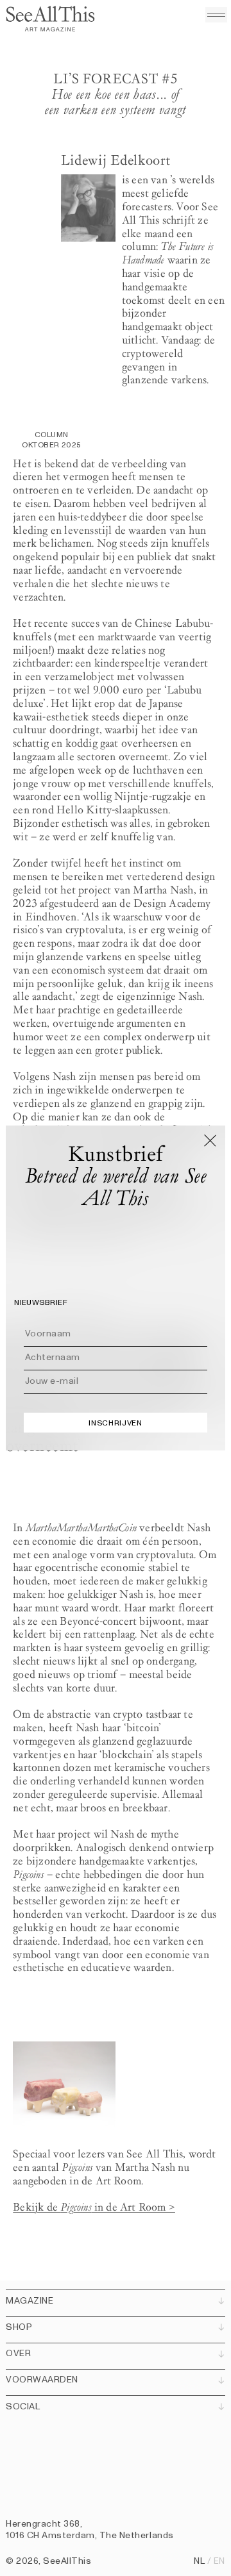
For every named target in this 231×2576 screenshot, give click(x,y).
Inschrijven (115, 1423)
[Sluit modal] (210, 1140)
